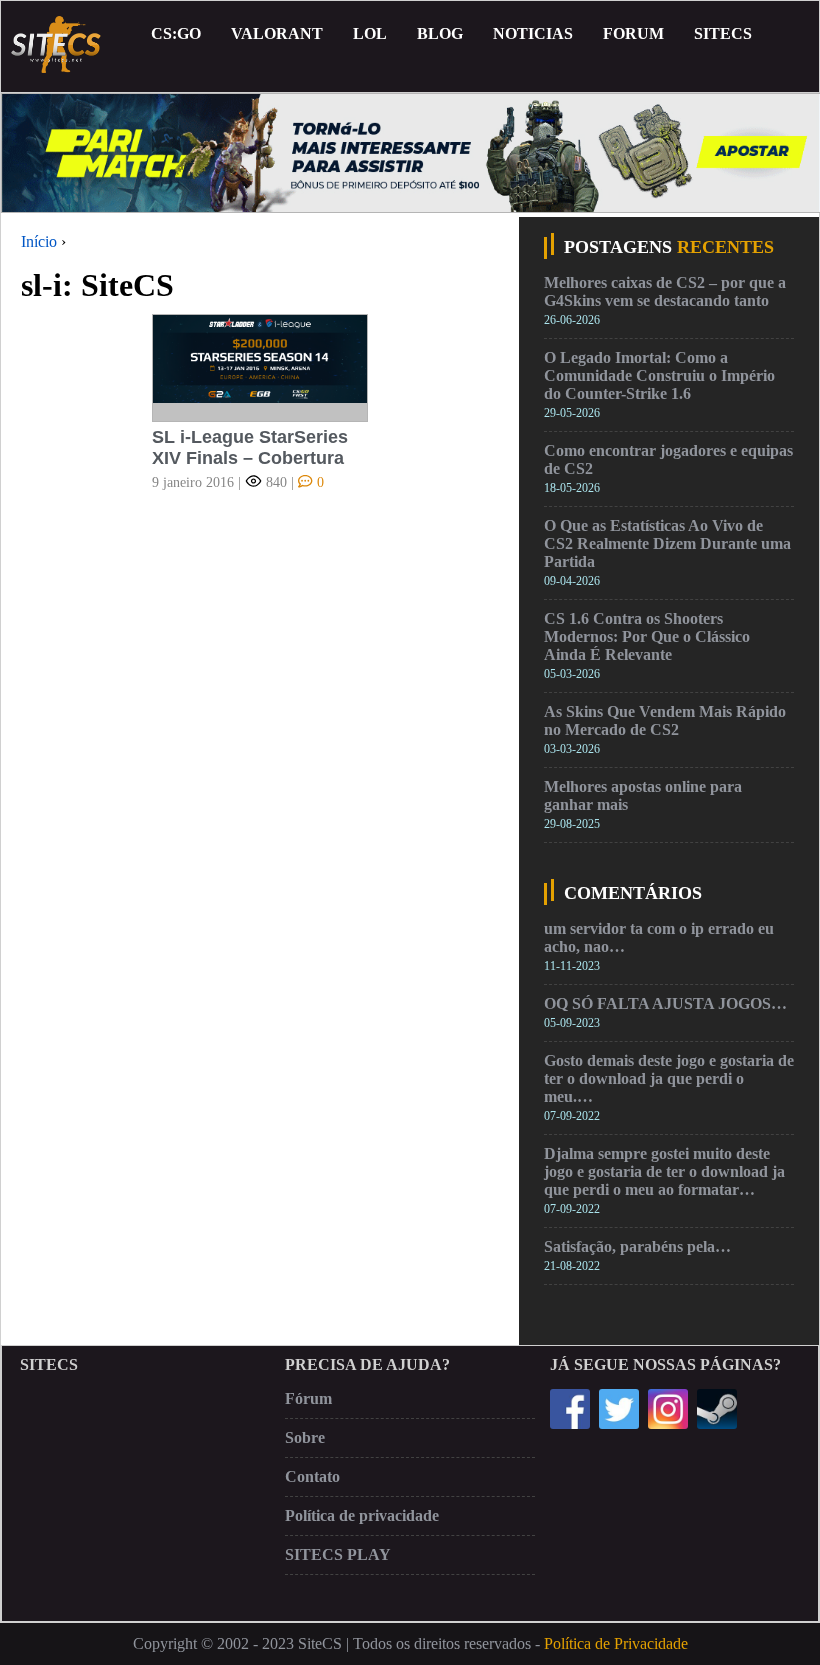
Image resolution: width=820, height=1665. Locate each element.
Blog (440, 33)
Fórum (308, 1398)
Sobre (305, 1437)
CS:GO (176, 33)
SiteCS (723, 33)
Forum (633, 33)
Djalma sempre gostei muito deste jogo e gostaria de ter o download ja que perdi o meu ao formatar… (664, 1171)
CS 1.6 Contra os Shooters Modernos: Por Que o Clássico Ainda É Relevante (647, 636)
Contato (312, 1476)
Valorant (277, 33)
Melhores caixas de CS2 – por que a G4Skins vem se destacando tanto (665, 291)
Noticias (533, 33)
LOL (370, 33)
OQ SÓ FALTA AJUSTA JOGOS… (665, 1003)
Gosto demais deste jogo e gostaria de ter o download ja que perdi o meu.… (669, 1078)
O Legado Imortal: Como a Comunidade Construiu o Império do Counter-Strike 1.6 (659, 375)
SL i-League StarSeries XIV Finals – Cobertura (250, 447)
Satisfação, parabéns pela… (637, 1246)
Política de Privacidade (616, 1643)
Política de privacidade (362, 1515)
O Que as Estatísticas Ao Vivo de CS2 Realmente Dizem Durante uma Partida (667, 543)
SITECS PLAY (338, 1554)
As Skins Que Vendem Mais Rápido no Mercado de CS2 (665, 720)
